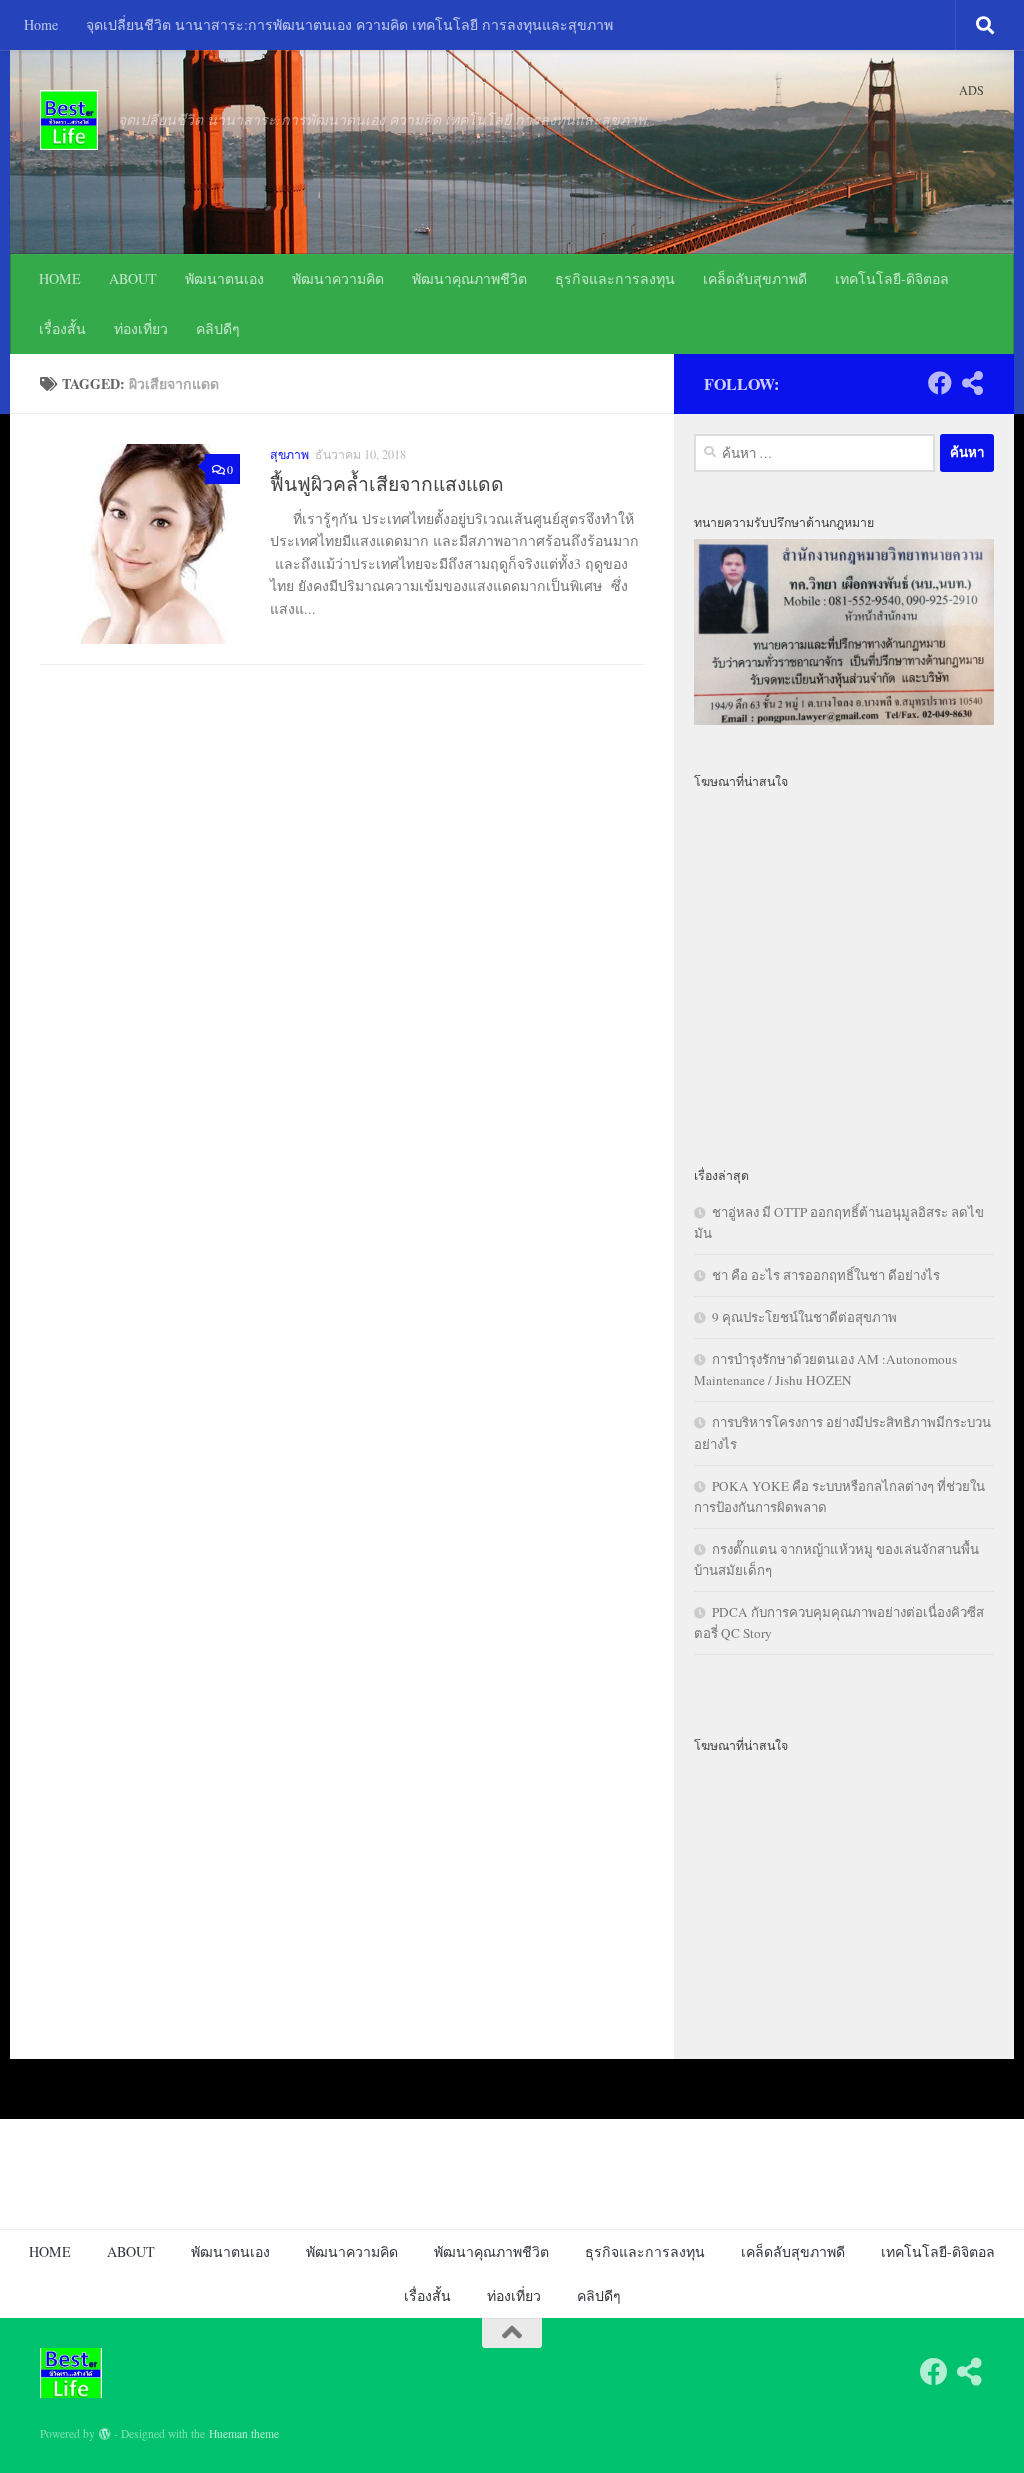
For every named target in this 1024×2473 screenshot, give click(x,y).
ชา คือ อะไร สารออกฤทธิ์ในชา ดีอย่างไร (826, 1275)
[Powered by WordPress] (105, 2434)
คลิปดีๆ (218, 328)
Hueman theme (244, 2433)
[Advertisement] (844, 965)
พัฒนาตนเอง (224, 278)
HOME (60, 278)
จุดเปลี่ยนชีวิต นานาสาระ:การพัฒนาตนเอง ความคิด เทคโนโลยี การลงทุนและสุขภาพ (349, 24)
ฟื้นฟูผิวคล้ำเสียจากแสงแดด (387, 483)
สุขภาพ (289, 454)
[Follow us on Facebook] (940, 383)
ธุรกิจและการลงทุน (615, 278)
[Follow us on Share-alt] (972, 383)
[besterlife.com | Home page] (69, 120)
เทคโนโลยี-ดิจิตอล (892, 278)
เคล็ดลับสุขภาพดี (755, 278)
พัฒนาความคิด (338, 278)
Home (41, 24)
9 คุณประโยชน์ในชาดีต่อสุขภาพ (804, 1317)
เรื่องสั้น (62, 328)
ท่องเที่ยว (141, 328)
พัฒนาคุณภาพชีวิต (469, 278)
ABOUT (133, 278)
